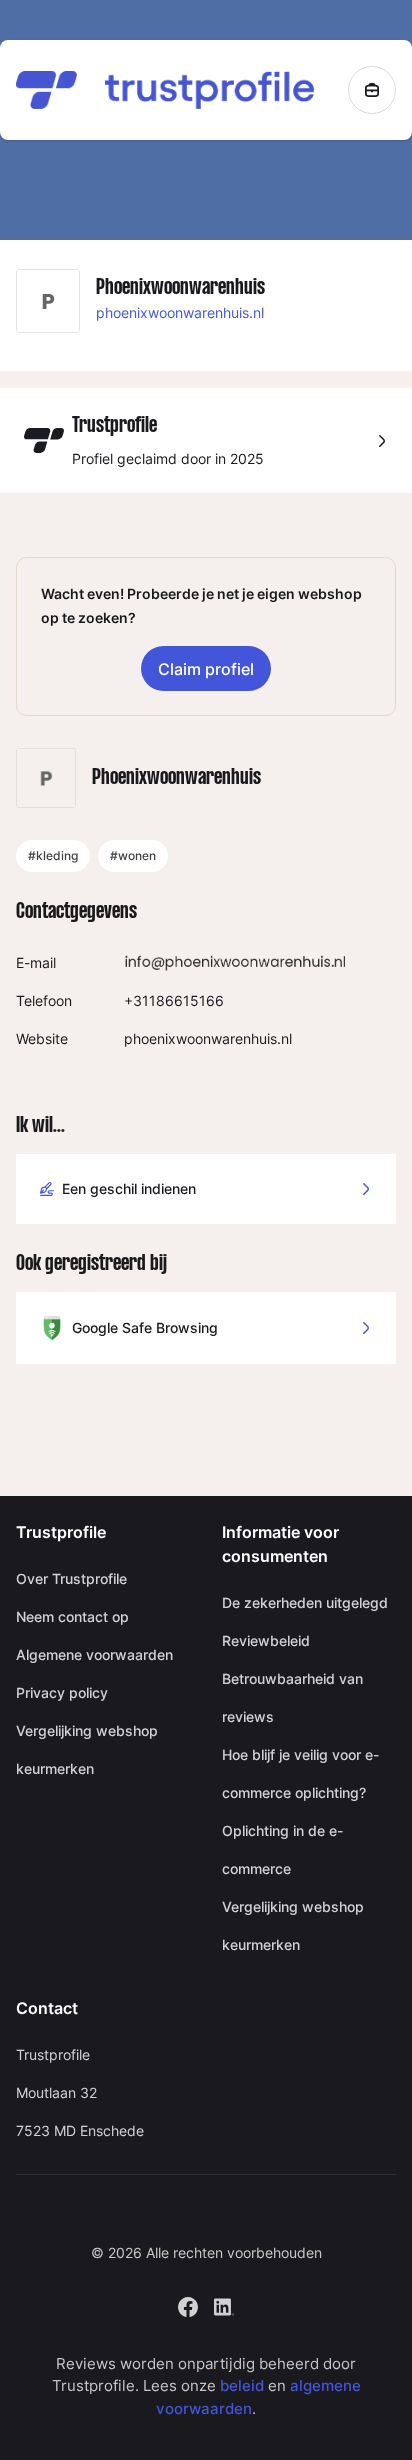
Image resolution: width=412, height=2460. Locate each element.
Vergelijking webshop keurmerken (87, 1749)
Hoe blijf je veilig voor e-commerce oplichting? (300, 1773)
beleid (242, 2385)
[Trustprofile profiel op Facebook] (188, 2304)
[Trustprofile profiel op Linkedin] (224, 2304)
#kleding (53, 855)
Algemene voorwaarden (94, 1654)
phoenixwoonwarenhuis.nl (180, 312)
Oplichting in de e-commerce (282, 1849)
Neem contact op (72, 1616)
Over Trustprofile (71, 1578)
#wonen (133, 855)
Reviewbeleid (266, 1640)
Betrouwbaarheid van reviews (292, 1697)
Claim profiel (206, 669)
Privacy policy (62, 1692)
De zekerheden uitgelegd (305, 1602)
